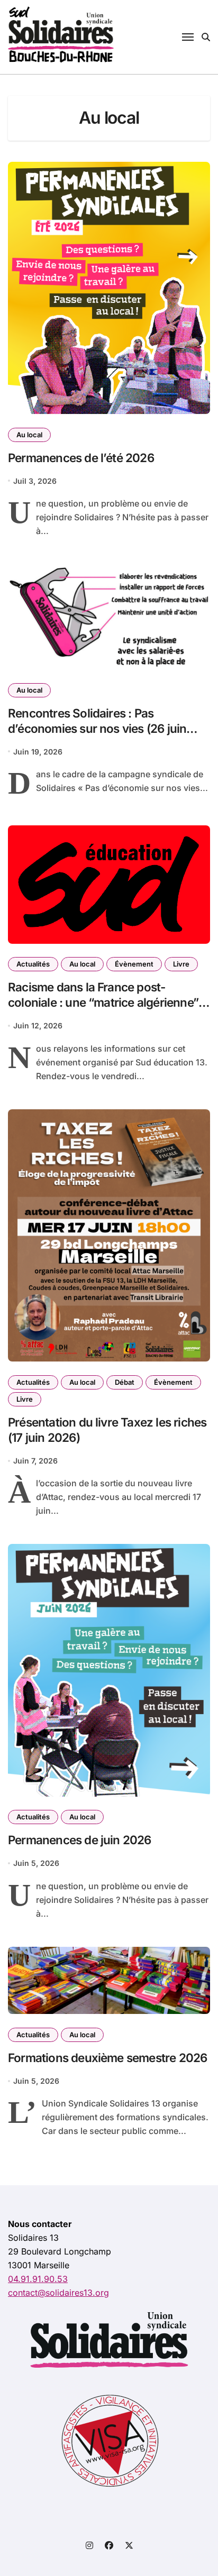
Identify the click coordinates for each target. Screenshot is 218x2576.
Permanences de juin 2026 (80, 1840)
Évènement (134, 964)
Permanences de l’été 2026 (81, 458)
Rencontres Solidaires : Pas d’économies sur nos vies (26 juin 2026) (97, 728)
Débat (125, 1382)
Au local (29, 435)
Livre (181, 964)
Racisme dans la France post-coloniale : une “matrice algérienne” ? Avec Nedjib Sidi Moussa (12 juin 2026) (107, 1010)
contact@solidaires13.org (58, 2293)
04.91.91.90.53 (38, 2279)
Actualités (33, 964)
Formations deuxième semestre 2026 (107, 2058)
